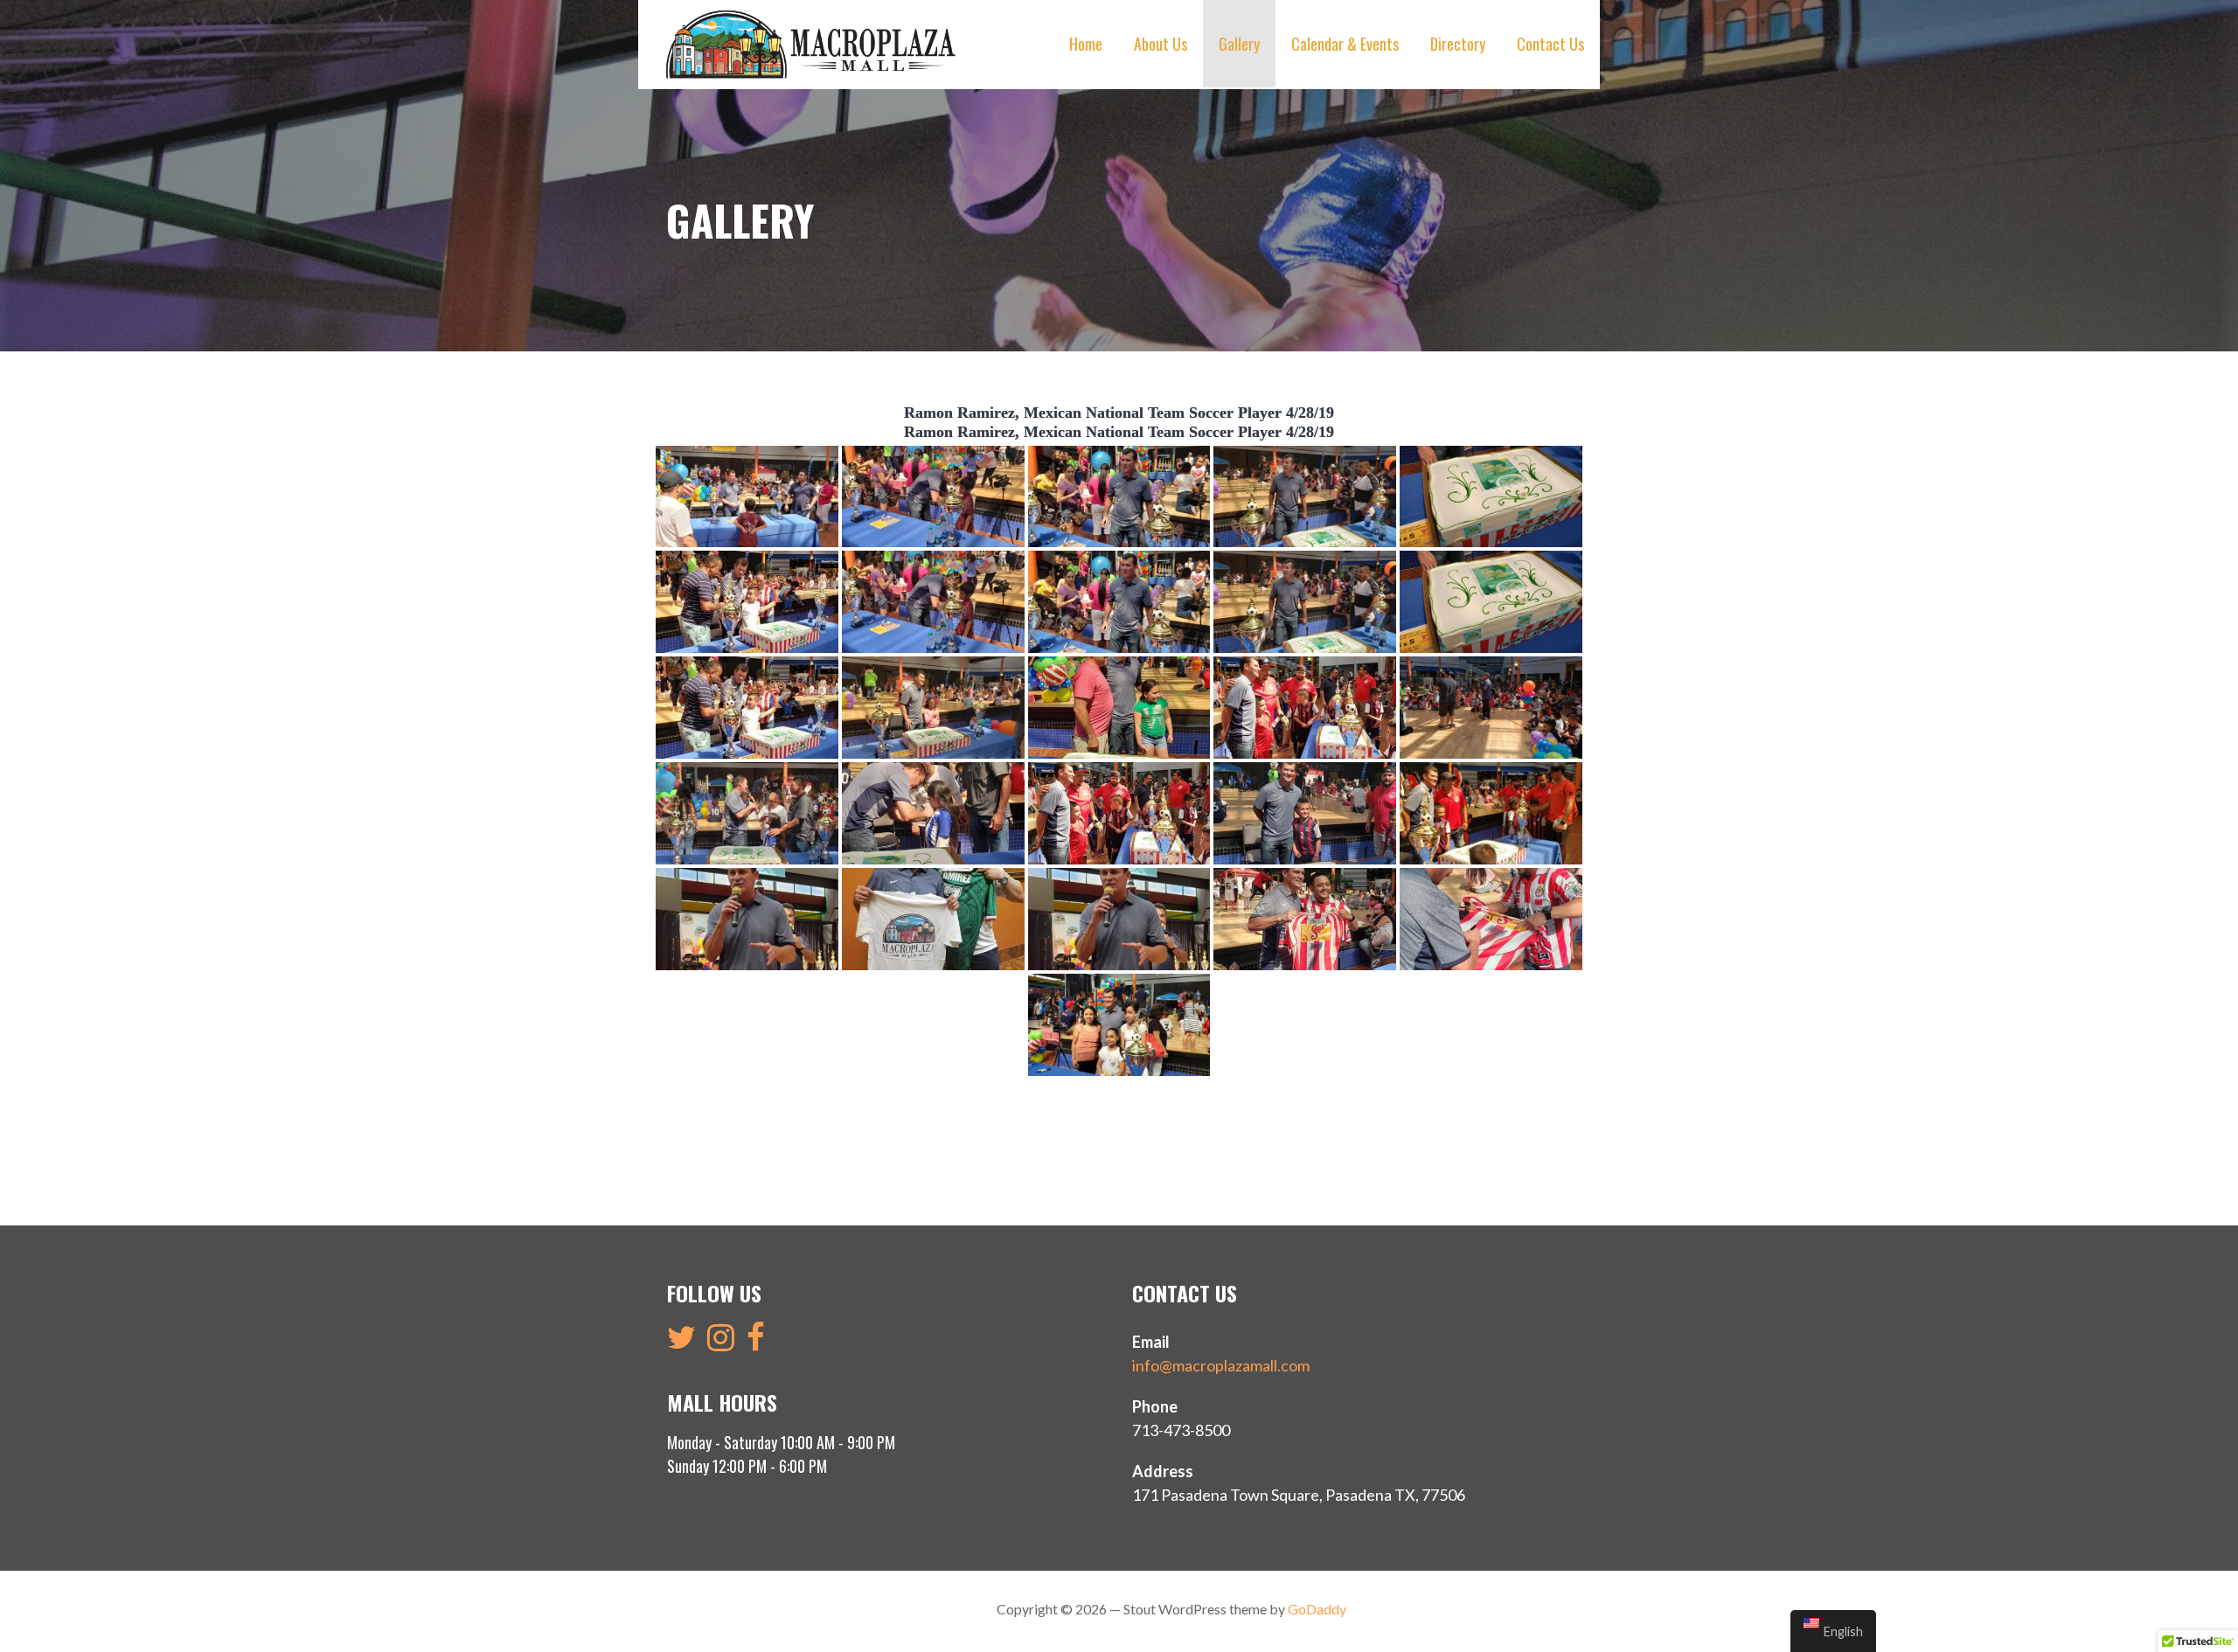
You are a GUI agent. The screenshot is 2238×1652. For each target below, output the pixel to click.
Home (1086, 44)
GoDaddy (1317, 1609)
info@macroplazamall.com (1221, 1365)
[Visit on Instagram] (721, 1343)
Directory (1458, 44)
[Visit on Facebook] (756, 1343)
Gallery (1239, 44)
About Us (1161, 44)
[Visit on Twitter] (681, 1343)
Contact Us (1550, 44)
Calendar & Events (1345, 44)
